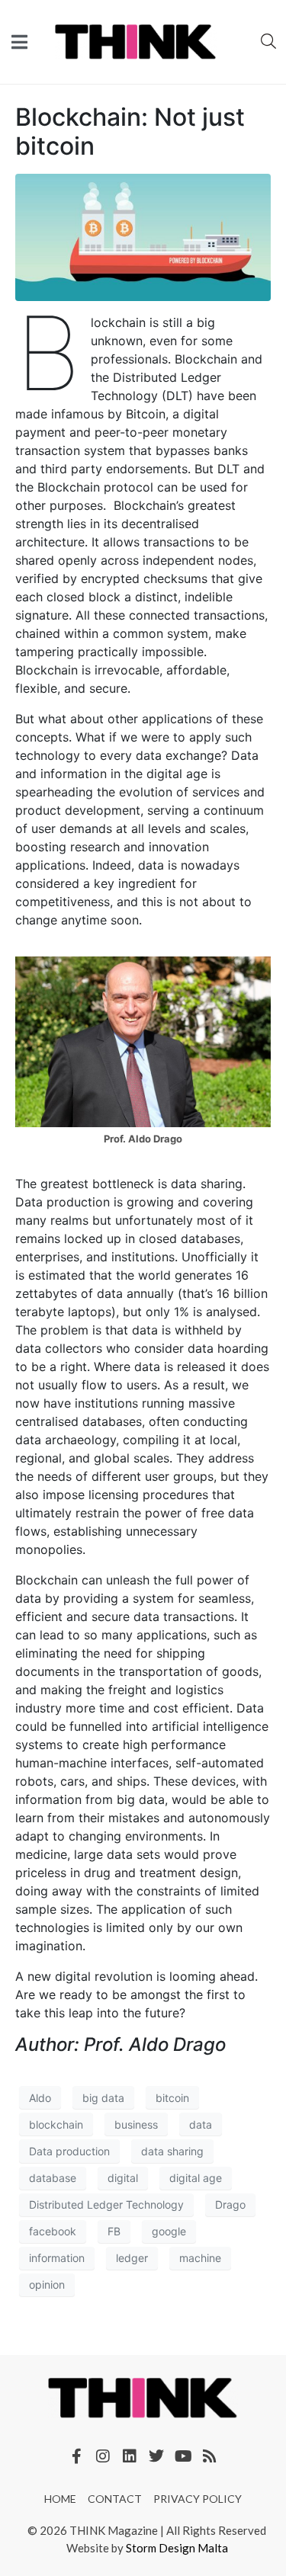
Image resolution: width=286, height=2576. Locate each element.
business (136, 2124)
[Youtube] (183, 2456)
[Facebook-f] (76, 2456)
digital (123, 2178)
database (53, 2178)
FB (114, 2231)
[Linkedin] (130, 2456)
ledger (132, 2258)
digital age (196, 2178)
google (169, 2231)
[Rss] (210, 2456)
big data (103, 2098)
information (57, 2258)
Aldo (40, 2098)
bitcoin (172, 2098)
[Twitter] (156, 2456)
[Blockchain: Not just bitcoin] (143, 236)
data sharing (172, 2151)
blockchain (56, 2124)
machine (200, 2258)
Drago (230, 2204)
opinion (47, 2284)
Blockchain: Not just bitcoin (130, 131)
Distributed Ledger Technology (106, 2204)
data (201, 2124)
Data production (69, 2151)
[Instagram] (103, 2456)
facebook (53, 2231)
